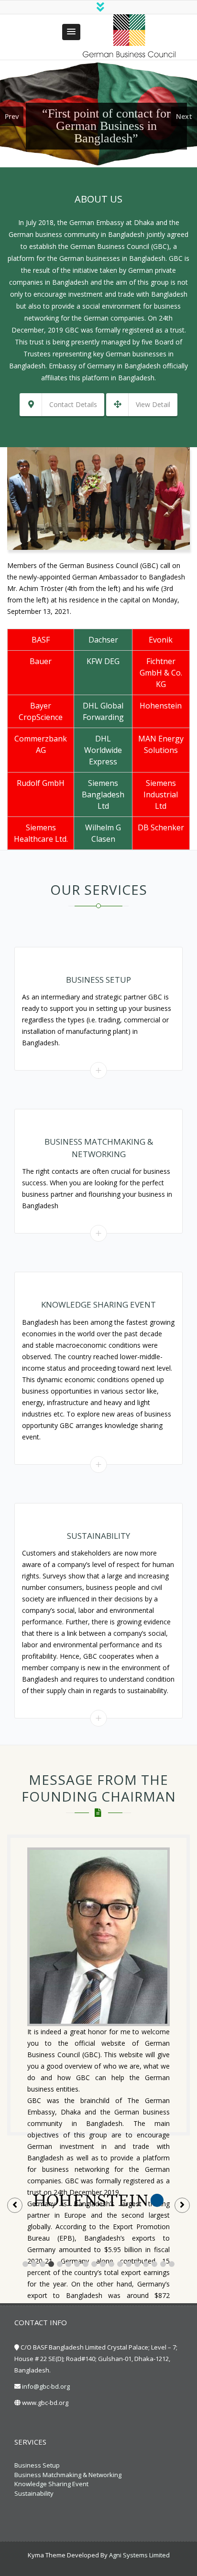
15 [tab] (146, 2264)
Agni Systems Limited (139, 2555)
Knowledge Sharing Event (51, 2484)
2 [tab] (34, 2264)
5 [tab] (60, 2264)
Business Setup (37, 2465)
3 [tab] (43, 2264)
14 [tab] (137, 2264)
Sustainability (34, 2493)
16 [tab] (154, 2264)
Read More (99, 1070)
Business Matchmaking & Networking (68, 2475)
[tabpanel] (98, 2200)
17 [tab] (163, 2264)
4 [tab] (51, 2264)
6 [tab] (68, 2264)
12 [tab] (120, 2264)
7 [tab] (77, 2264)
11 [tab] (111, 2264)
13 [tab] (129, 2264)
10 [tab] (103, 2264)
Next (184, 116)
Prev (12, 116)
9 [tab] (94, 2264)
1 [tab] (25, 2264)
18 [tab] (172, 2264)
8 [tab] (86, 2264)
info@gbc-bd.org (46, 2386)
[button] (71, 32)
